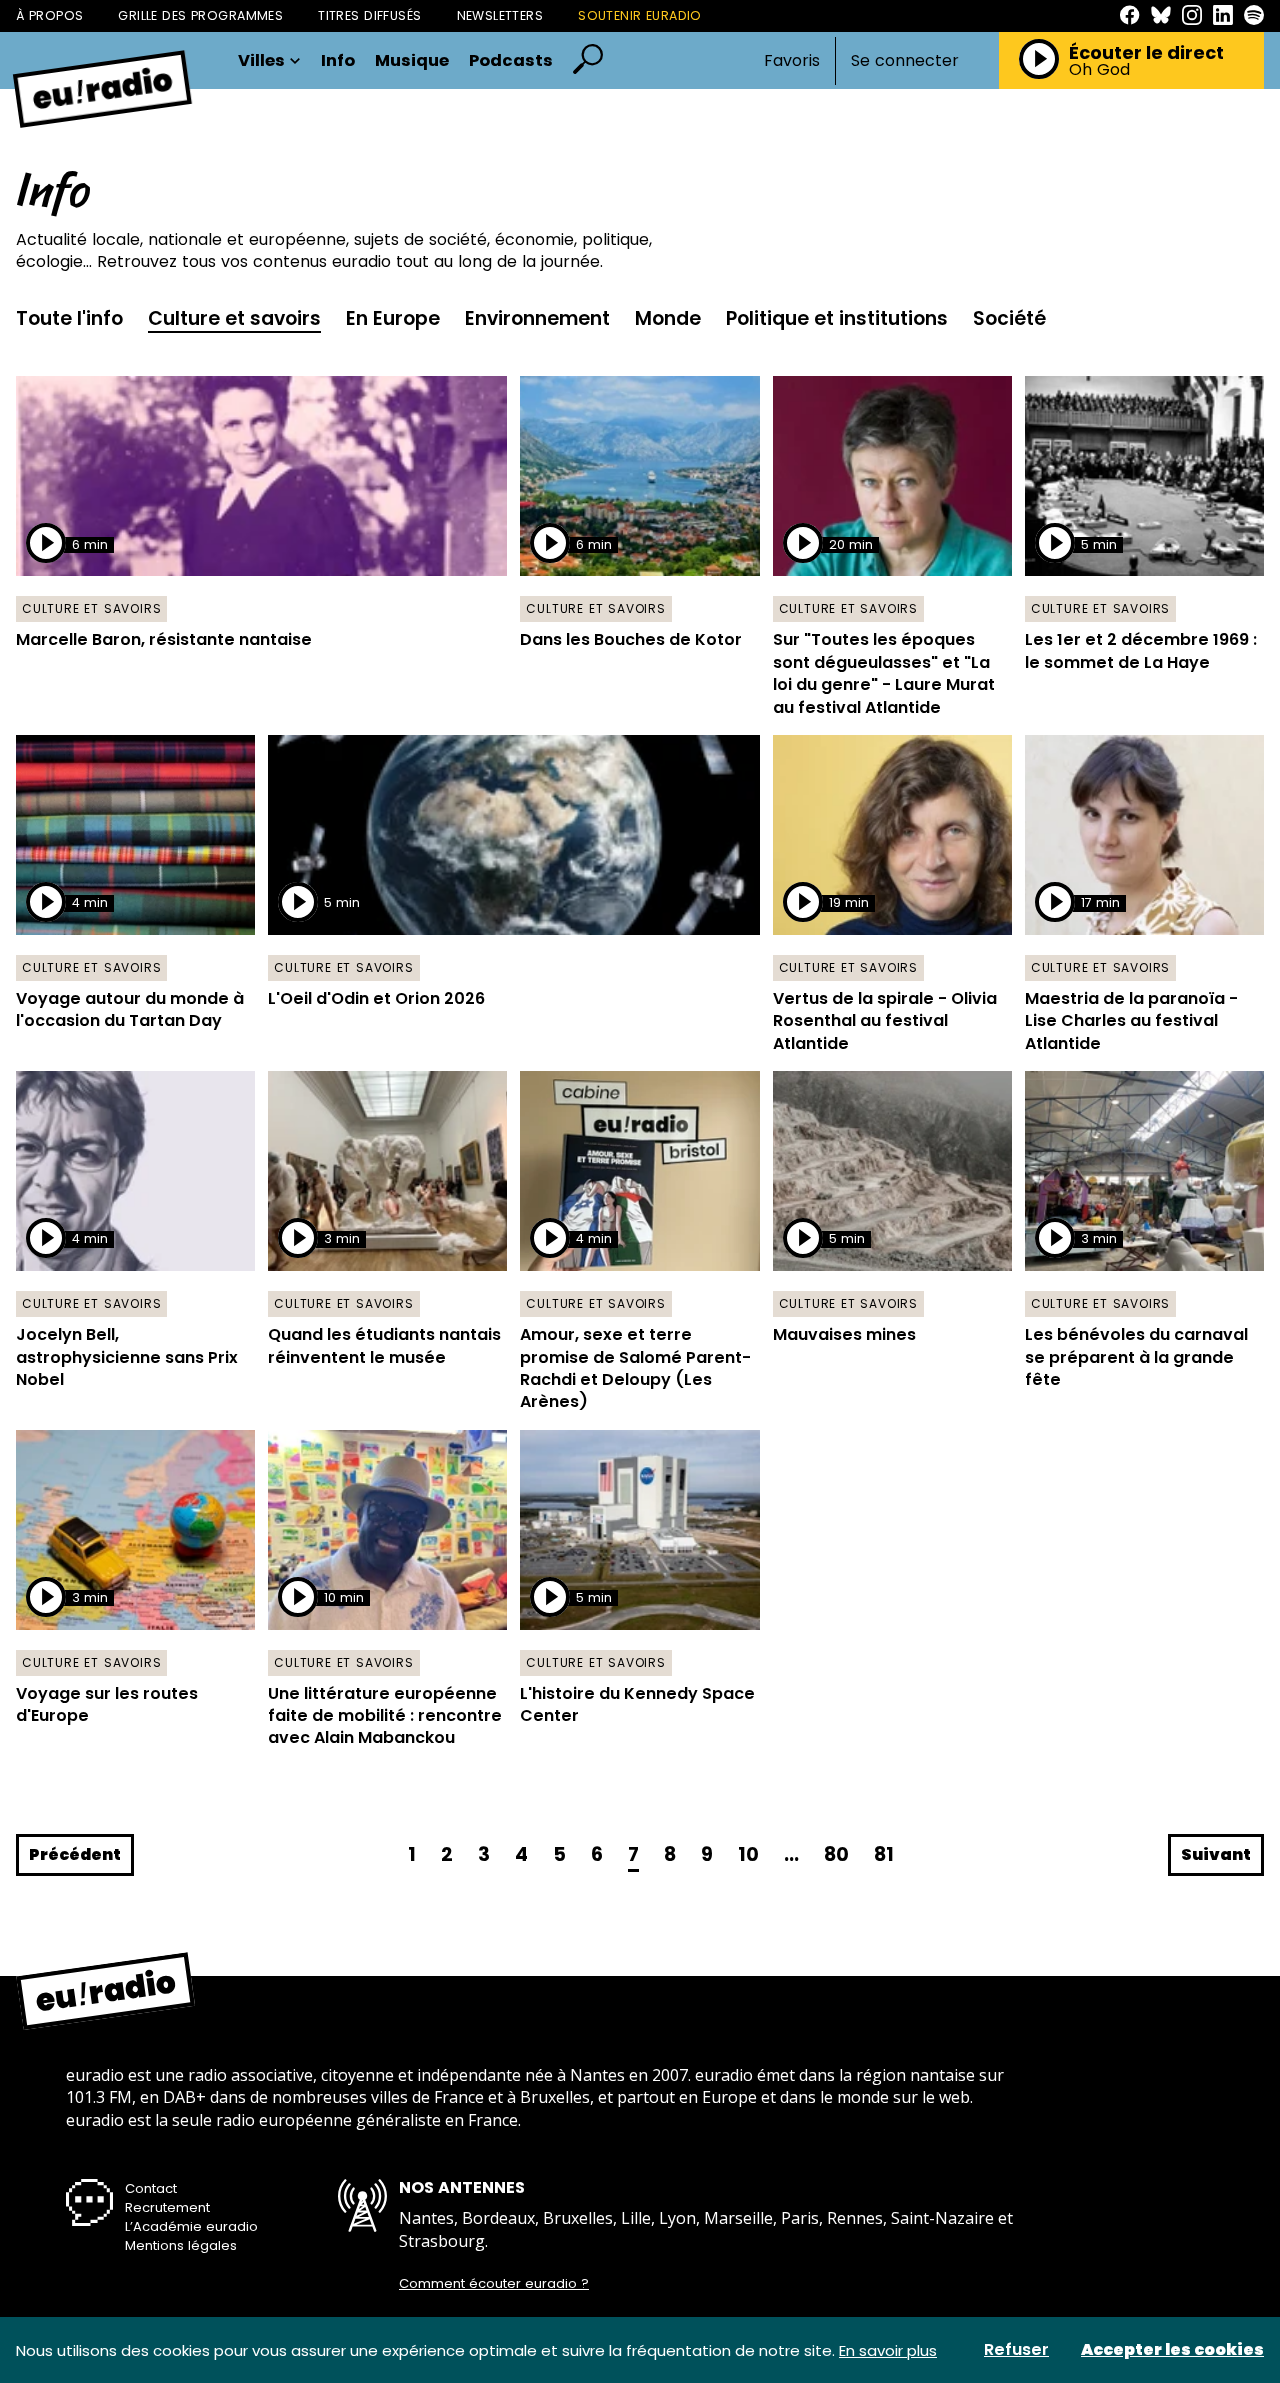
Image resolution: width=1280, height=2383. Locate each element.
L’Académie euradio (191, 2226)
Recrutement (167, 2207)
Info (338, 61)
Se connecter (905, 61)
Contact (151, 2188)
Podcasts (511, 61)
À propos (49, 15)
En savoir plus (888, 2350)
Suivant (1216, 1854)
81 (884, 1854)
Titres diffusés (369, 15)
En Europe (393, 318)
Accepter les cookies (1172, 2350)
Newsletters (500, 15)
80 (836, 1854)
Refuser (1016, 2350)
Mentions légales (181, 2245)
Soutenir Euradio (640, 15)
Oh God (1099, 70)
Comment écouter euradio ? (494, 2284)
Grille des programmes (200, 15)
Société (1009, 318)
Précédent (75, 1854)
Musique (412, 61)
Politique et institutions (837, 318)
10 (748, 1854)
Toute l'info (69, 318)
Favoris (792, 60)
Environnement (537, 318)
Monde (668, 318)
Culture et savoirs (234, 318)
